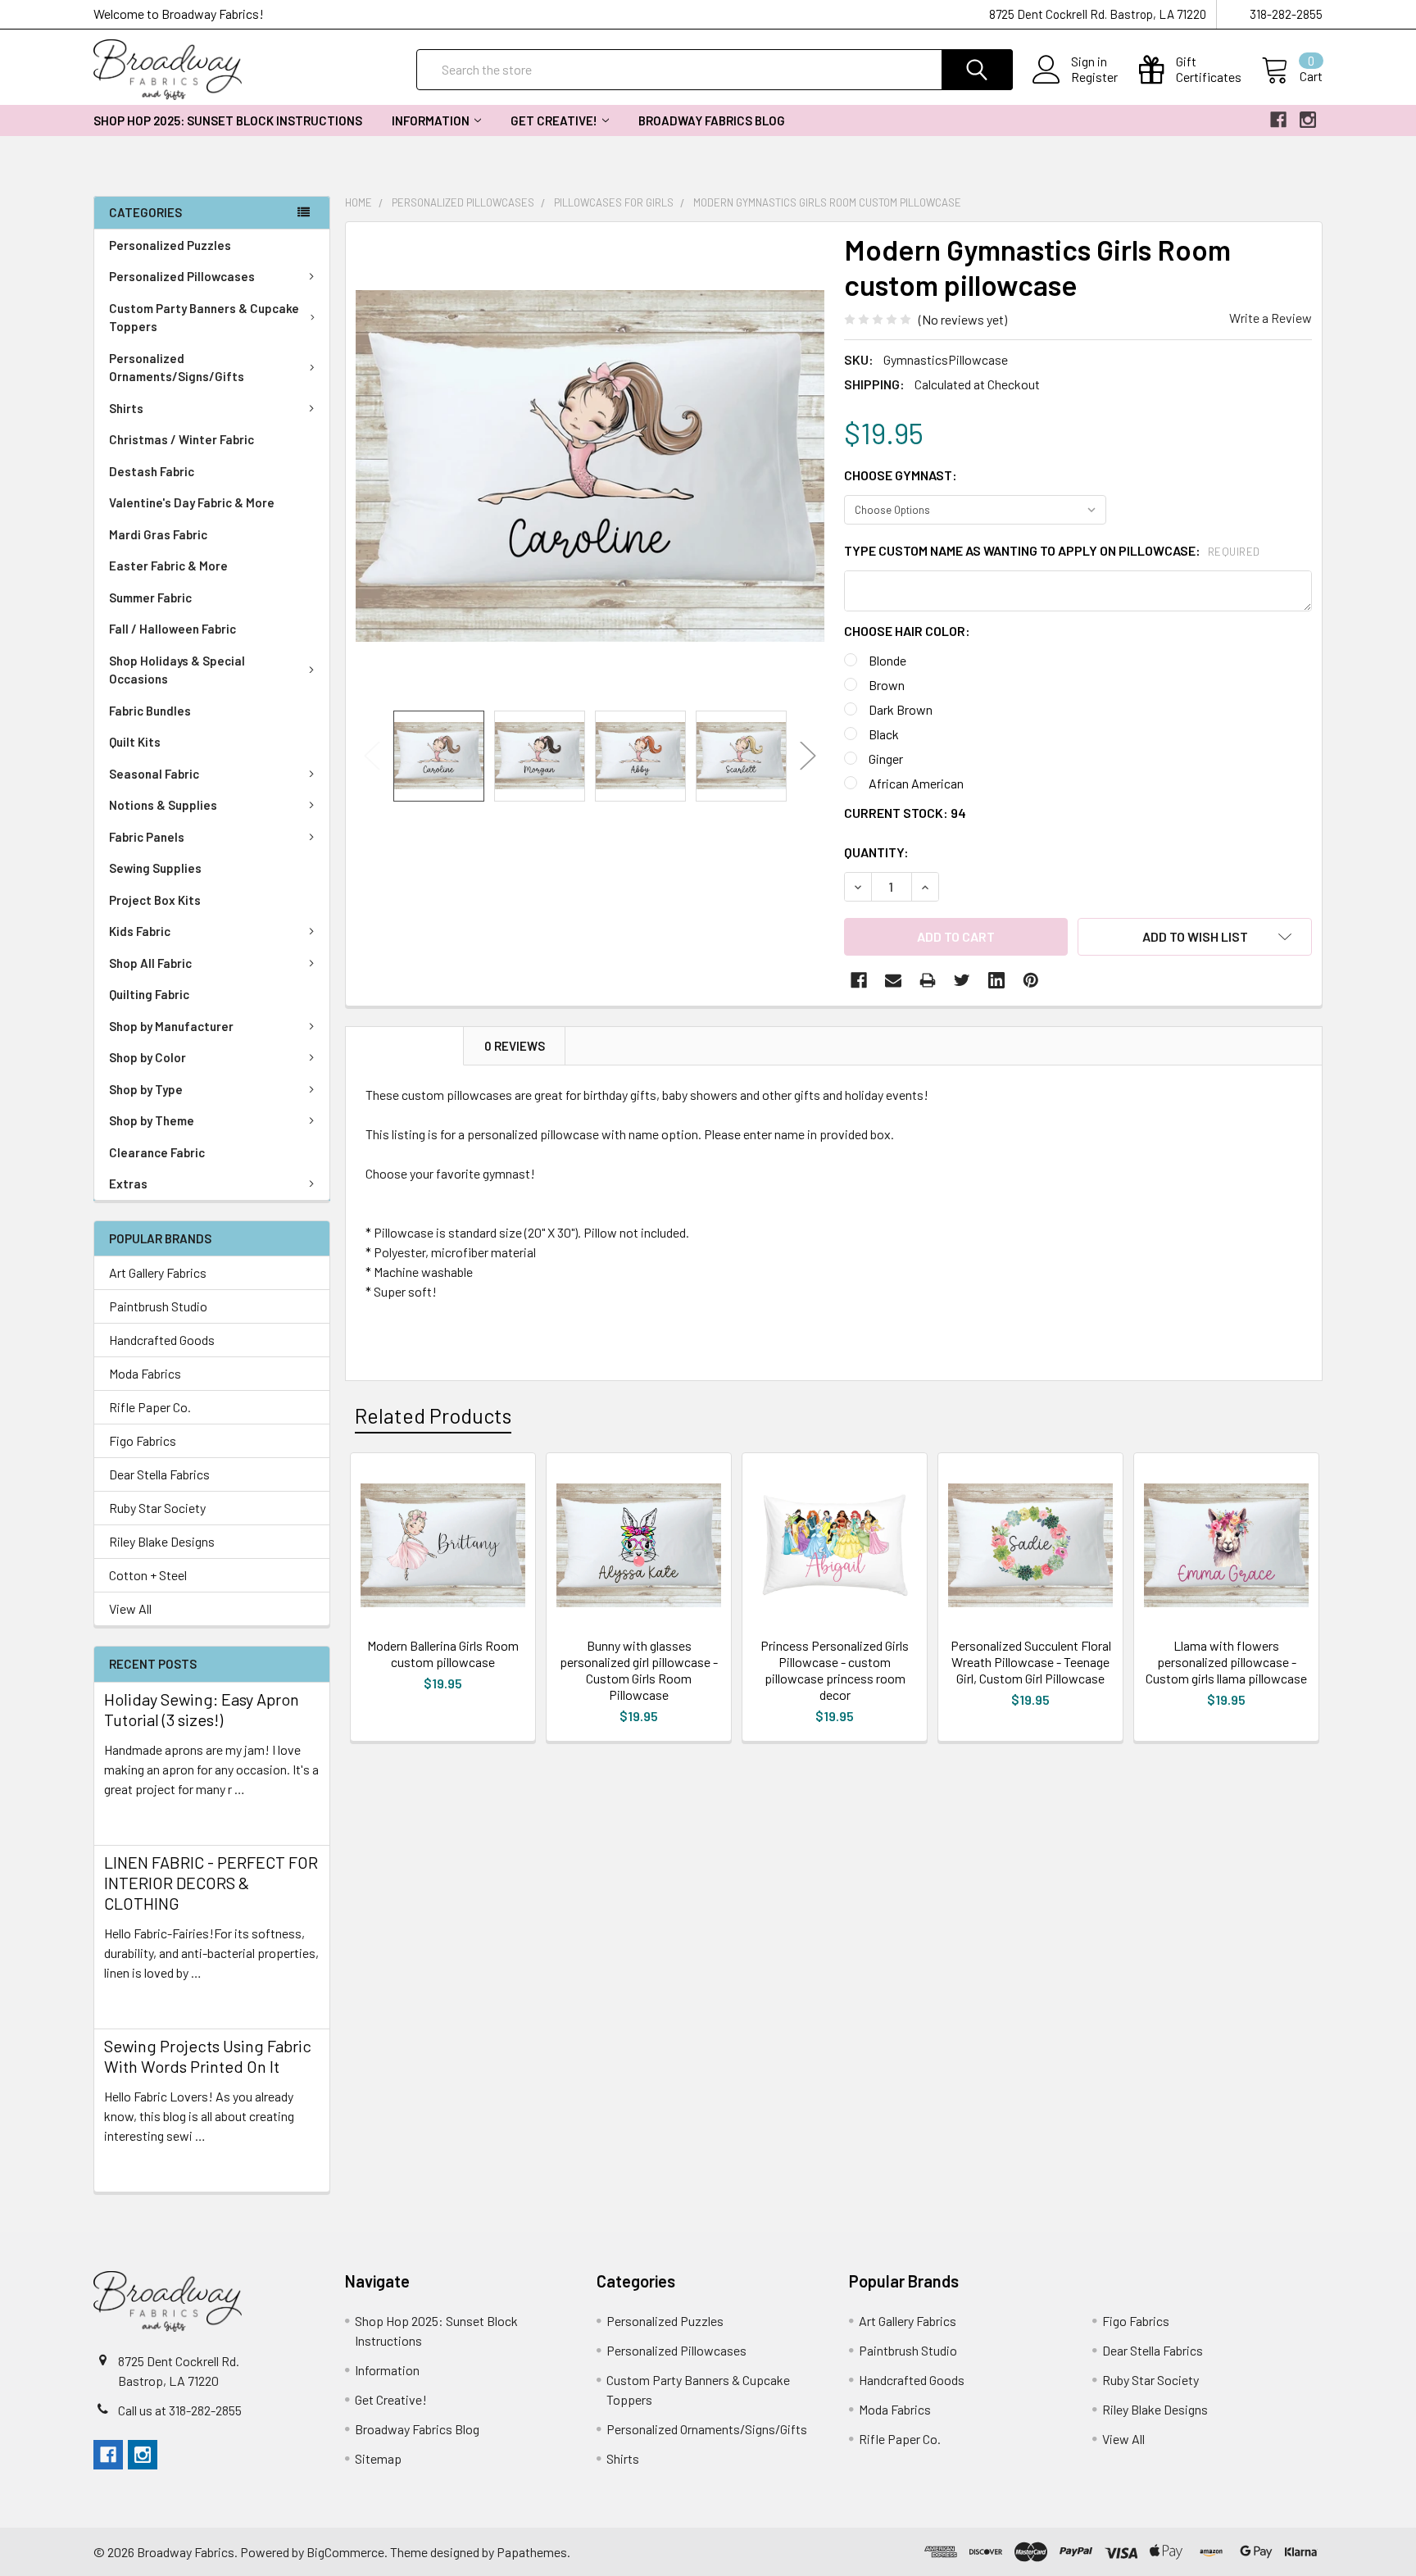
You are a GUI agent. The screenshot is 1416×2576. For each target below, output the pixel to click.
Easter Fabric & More (168, 566)
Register (1094, 77)
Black (884, 734)
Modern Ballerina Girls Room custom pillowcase (443, 1654)
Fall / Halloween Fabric (172, 629)
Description (405, 1046)
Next (808, 756)
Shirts (126, 408)
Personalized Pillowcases (182, 276)
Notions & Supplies (163, 805)
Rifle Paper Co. (150, 1407)
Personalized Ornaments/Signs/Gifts (177, 368)
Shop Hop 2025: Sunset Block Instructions (228, 120)
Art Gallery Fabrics (158, 1272)
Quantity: (876, 852)
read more (133, 1818)
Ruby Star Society (157, 1508)
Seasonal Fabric (154, 774)
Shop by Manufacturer (171, 1026)
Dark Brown (901, 709)
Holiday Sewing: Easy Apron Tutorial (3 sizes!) (202, 1709)
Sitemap (378, 2458)
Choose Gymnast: (901, 475)
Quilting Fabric (149, 994)
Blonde (887, 660)
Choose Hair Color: (907, 631)
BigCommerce (345, 2552)
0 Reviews (515, 1046)
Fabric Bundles (150, 711)
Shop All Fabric (150, 963)
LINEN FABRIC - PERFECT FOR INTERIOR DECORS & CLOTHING (211, 1883)
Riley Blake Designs (162, 1541)
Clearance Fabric (157, 1152)
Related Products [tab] (433, 1415)
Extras (128, 1184)
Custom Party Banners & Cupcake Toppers (204, 318)
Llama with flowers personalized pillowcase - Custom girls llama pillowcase (1226, 1662)
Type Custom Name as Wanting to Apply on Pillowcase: (1052, 550)
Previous (372, 756)
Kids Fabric (140, 931)
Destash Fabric (152, 471)
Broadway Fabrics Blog (712, 120)
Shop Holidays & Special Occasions (177, 670)
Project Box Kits (155, 900)
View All (130, 1608)
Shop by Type (146, 1089)
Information (431, 120)
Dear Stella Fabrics (159, 1474)
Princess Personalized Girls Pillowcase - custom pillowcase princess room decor (835, 1670)
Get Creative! (554, 120)
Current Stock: (905, 813)
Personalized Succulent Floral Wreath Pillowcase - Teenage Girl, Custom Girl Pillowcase (1031, 1662)
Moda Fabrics (145, 1373)
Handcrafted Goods (162, 1340)
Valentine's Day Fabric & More (192, 502)
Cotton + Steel (148, 1575)
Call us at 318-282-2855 (180, 2410)
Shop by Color (147, 1057)
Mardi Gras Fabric (158, 534)
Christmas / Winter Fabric (182, 439)
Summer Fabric (150, 597)
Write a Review (1271, 318)
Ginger (886, 759)
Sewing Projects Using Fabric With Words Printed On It (208, 2056)
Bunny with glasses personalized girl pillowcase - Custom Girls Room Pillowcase (639, 1670)
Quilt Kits (135, 742)
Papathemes (532, 2552)
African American (916, 783)
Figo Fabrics (143, 1440)
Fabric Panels (147, 837)
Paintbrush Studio (158, 1306)
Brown (887, 685)
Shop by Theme (152, 1120)
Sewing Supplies (155, 868)
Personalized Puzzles (170, 245)
